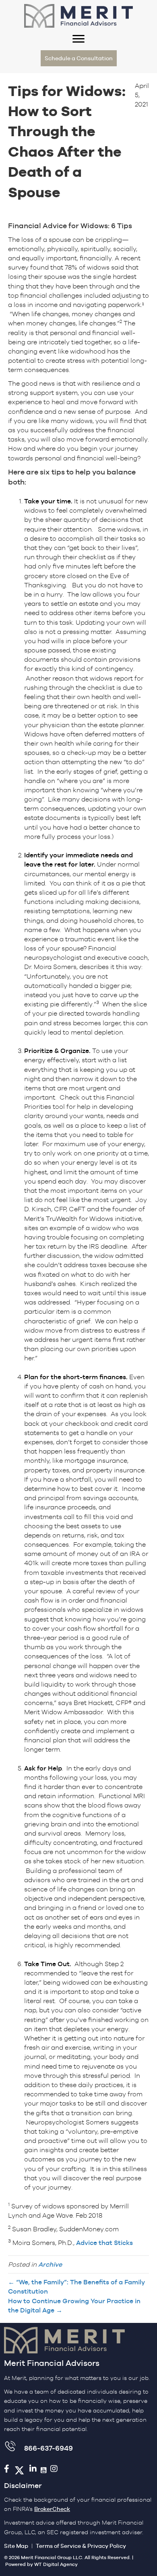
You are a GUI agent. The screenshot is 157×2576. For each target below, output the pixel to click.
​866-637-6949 (49, 2448)
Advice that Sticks (104, 2243)
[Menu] (78, 39)
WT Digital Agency (56, 2564)
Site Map (16, 2546)
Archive (50, 2264)
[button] (79, 58)
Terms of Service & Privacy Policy (81, 2546)
